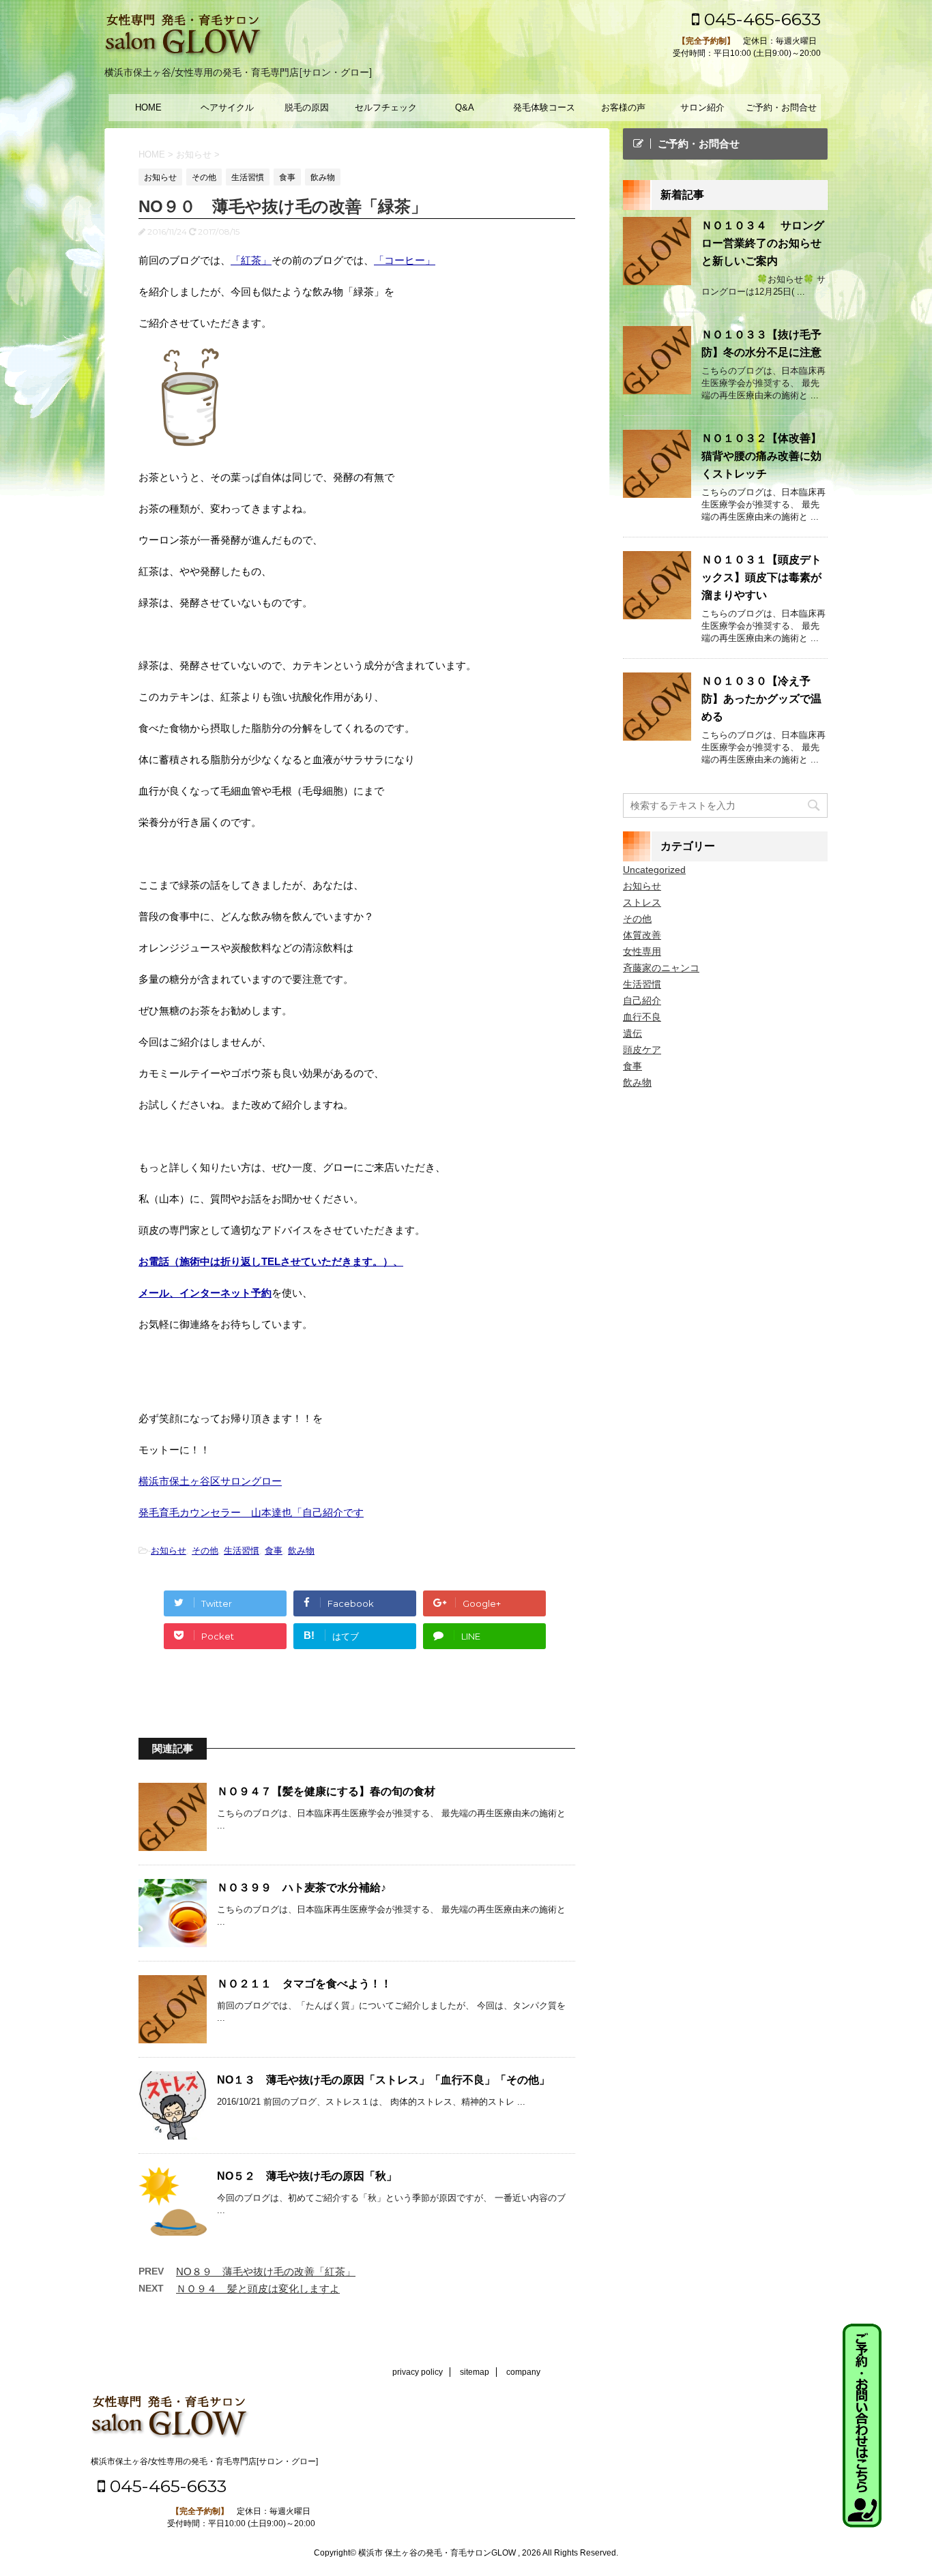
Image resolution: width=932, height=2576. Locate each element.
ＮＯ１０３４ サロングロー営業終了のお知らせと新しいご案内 (763, 243)
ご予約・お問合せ (781, 107)
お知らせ (169, 1551)
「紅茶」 (251, 260)
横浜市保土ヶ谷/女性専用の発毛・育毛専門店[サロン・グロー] (204, 2461)
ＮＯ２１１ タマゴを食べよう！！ (304, 1984)
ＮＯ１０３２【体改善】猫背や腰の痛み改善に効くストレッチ (761, 456)
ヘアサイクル (227, 107)
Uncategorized (654, 870)
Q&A (465, 107)
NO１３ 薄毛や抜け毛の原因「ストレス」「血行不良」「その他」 (383, 2080)
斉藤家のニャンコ (661, 968)
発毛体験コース (544, 107)
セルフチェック (386, 107)
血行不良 (642, 1017)
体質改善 (642, 935)
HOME (148, 107)
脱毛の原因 (307, 107)
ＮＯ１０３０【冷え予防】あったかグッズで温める (761, 699)
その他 (205, 1551)
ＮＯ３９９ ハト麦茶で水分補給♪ (302, 1887)
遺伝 (632, 1033)
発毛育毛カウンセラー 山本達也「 (220, 1512)
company (523, 2372)
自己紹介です (333, 1512)
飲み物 (301, 1551)
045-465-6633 (760, 19)
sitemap (475, 2372)
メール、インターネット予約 (205, 1293)
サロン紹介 (702, 107)
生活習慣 (242, 1551)
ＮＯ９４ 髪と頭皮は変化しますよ (258, 2289)
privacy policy (418, 2372)
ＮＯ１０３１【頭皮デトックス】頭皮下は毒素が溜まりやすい (761, 577)
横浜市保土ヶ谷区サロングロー (210, 1481)
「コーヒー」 (405, 260)
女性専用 (642, 951)
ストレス (642, 902)
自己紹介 (642, 1001)
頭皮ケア (642, 1050)
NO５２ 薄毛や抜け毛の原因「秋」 (307, 2176)
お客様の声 (623, 107)
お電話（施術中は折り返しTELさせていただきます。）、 (271, 1261)
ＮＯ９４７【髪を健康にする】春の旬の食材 (326, 1791)
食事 (274, 1551)
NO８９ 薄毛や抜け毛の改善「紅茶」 (266, 2271)
